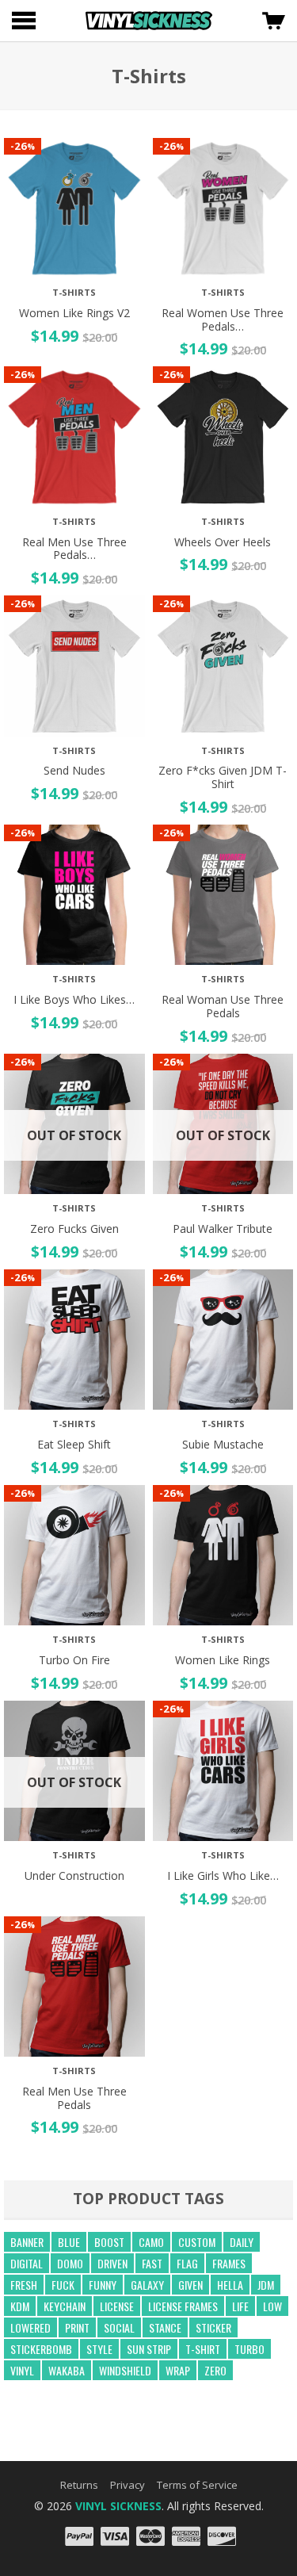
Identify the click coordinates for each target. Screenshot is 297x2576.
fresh (24, 2285)
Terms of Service (197, 2485)
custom (197, 2242)
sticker (213, 2327)
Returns (79, 2485)
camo (151, 2242)
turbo (249, 2349)
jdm (266, 2285)
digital (27, 2263)
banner (27, 2242)
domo (70, 2263)
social (119, 2327)
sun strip (149, 2349)
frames (229, 2263)
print (77, 2327)
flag (187, 2263)
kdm (20, 2306)
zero (215, 2370)
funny (103, 2285)
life (240, 2306)
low (272, 2306)
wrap (178, 2370)
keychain (65, 2306)
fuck (63, 2285)
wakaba (67, 2370)
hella (230, 2285)
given (190, 2285)
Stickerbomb (41, 2349)
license (117, 2306)
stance (165, 2327)
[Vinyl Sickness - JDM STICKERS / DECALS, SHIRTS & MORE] (149, 21)
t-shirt (203, 2349)
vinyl (22, 2370)
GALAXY (147, 2285)
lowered (30, 2327)
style (99, 2349)
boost (109, 2242)
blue (69, 2242)
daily (242, 2242)
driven (112, 2263)
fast (152, 2263)
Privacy (128, 2485)
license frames (183, 2306)
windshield (125, 2370)
